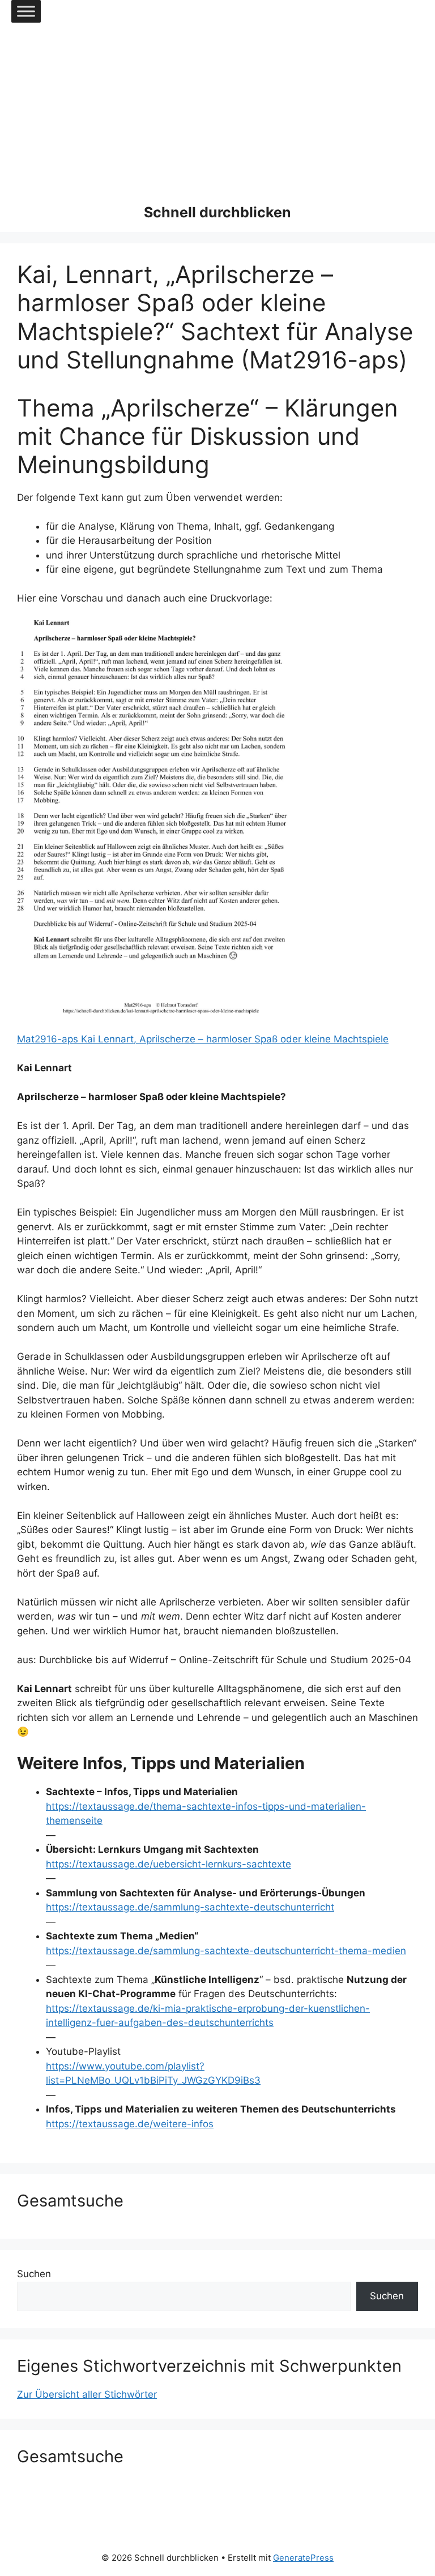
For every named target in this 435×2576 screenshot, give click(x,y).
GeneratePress (303, 2558)
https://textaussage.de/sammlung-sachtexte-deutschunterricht (190, 1907)
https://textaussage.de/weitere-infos (130, 2124)
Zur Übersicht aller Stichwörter (87, 2394)
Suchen (34, 2274)
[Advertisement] (217, 108)
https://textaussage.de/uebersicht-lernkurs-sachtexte (169, 1864)
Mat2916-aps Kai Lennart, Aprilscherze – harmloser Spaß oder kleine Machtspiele (203, 1039)
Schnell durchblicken (217, 212)
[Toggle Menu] (26, 11)
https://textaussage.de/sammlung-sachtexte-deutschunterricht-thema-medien (226, 1951)
